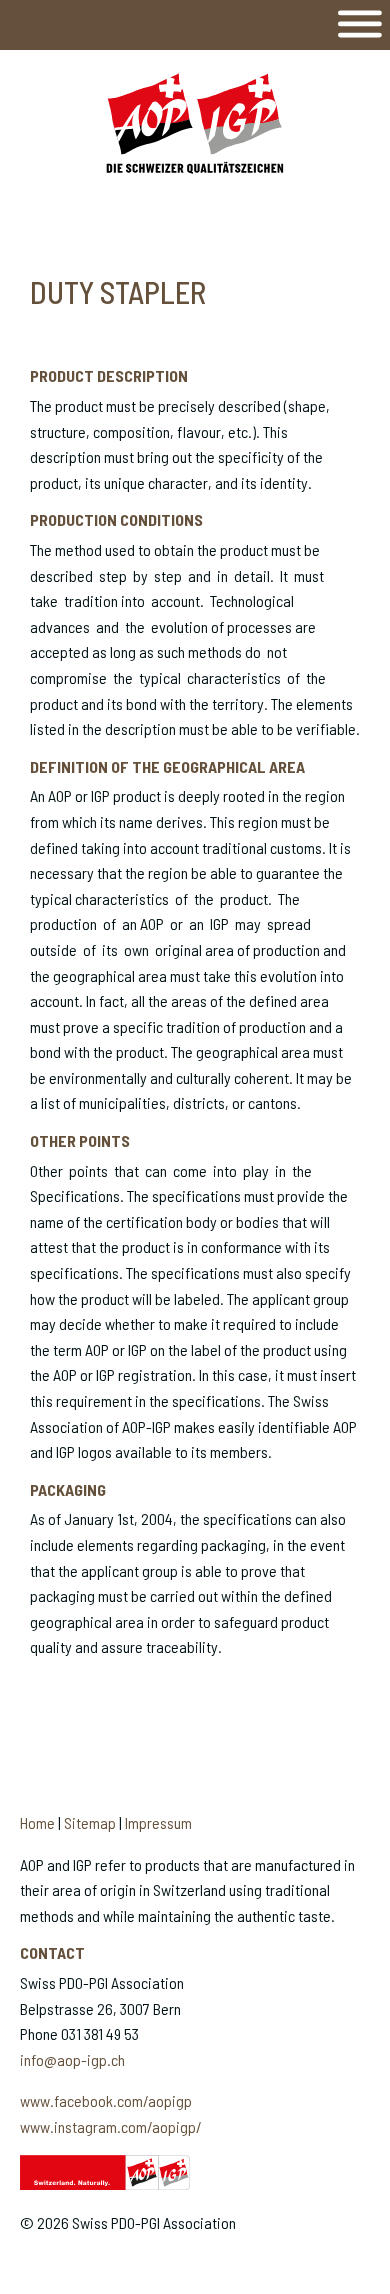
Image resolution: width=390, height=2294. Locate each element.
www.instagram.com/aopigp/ (111, 2126)
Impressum (158, 1822)
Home (37, 1822)
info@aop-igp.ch (72, 2059)
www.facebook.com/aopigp (106, 2100)
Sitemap (90, 1822)
